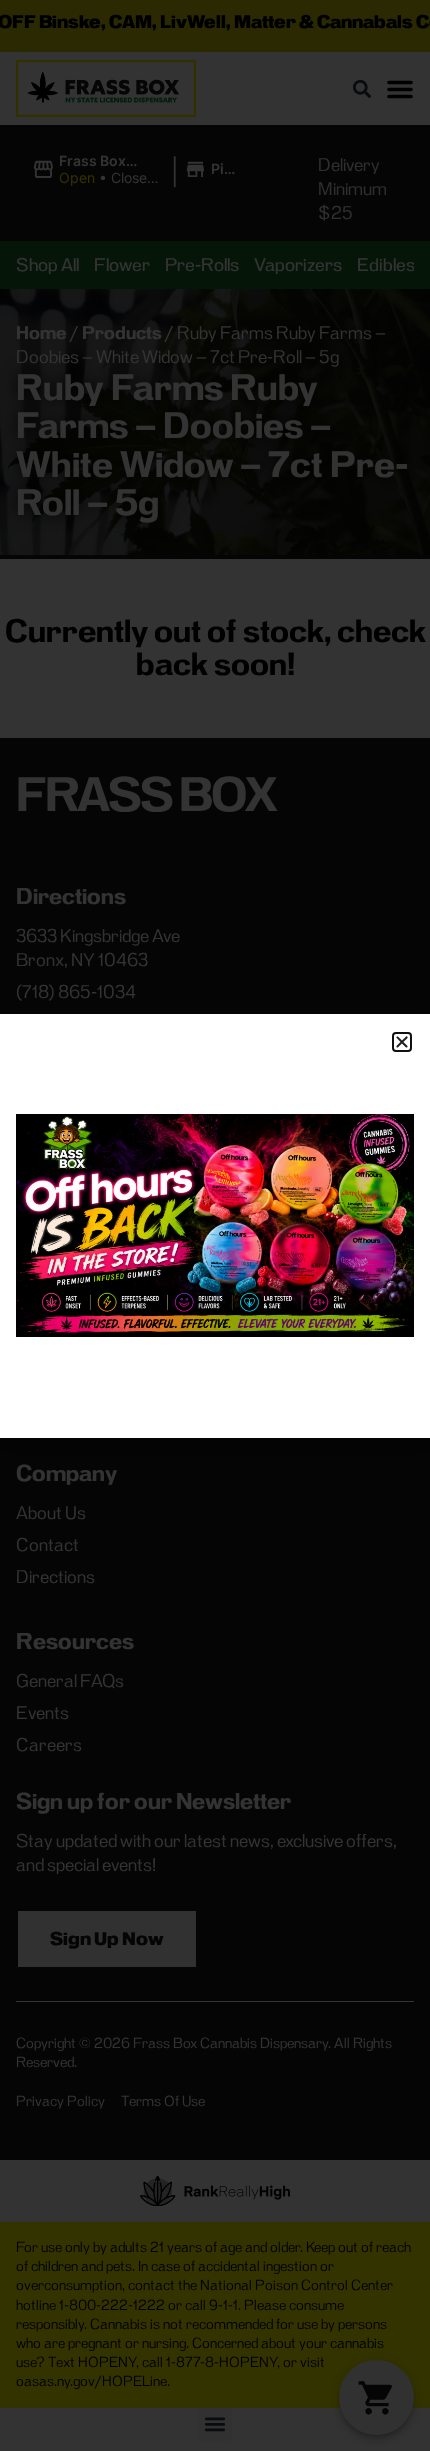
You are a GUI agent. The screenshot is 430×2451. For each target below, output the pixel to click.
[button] (402, 1042)
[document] (215, 1225)
